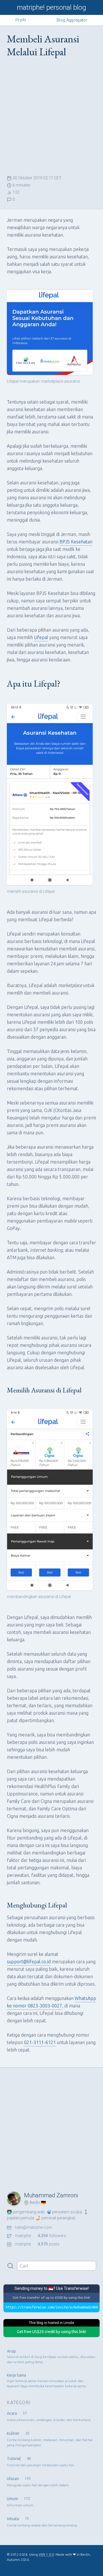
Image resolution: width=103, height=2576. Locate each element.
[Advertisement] (51, 117)
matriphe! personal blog (51, 7)
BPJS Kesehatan (76, 542)
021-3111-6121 (40, 2042)
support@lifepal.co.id (29, 1962)
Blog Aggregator (72, 20)
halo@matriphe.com (33, 2227)
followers (40, 2236)
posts (37, 2244)
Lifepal (41, 637)
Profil (21, 20)
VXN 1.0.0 (46, 2554)
